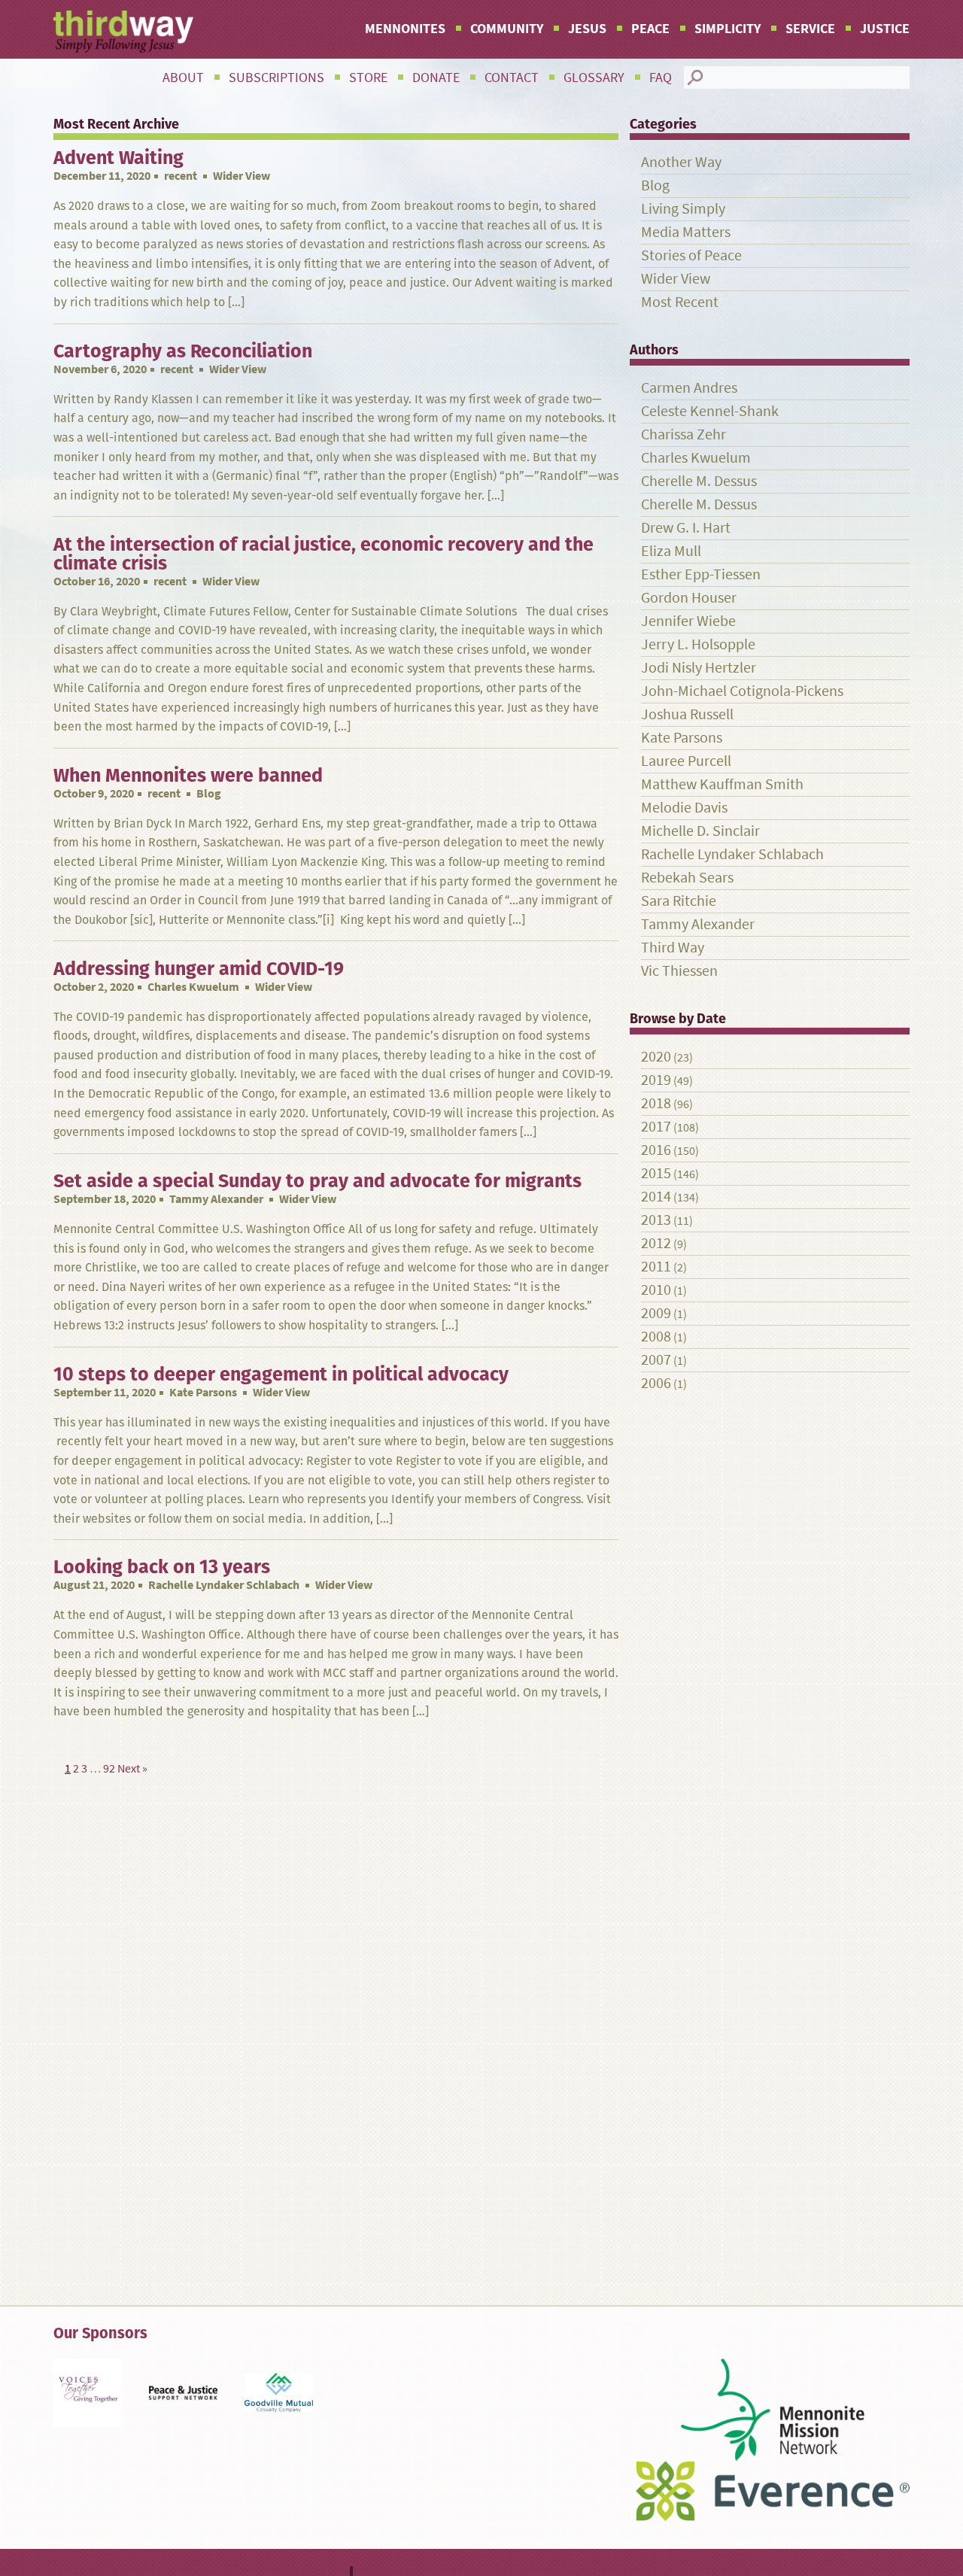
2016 (656, 1150)
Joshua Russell (687, 714)
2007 (656, 1360)
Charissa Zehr (684, 434)
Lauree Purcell (686, 761)
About (183, 77)
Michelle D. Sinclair (700, 831)
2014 (656, 1197)
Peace (650, 29)
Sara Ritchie (679, 901)
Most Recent (680, 302)
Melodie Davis (684, 808)
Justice (885, 29)
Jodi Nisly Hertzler (699, 668)
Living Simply (683, 209)
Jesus (587, 29)
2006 (656, 1383)
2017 (656, 1127)
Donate (436, 77)
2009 (656, 1313)
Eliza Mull (671, 551)
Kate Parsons (203, 1392)
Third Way (673, 948)
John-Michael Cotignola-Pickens (742, 691)
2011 (656, 1267)
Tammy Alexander (216, 1199)
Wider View (676, 279)
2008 (656, 1337)
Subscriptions (276, 77)
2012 (656, 1243)
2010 (656, 1290)
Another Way (681, 162)
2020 (656, 1057)
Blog (655, 185)
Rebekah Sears (687, 878)
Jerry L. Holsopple (698, 644)
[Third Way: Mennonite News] (123, 32)
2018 (656, 1103)
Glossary (594, 77)
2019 (656, 1080)
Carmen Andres (689, 388)
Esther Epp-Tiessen (701, 574)
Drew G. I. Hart (686, 528)
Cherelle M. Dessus (699, 481)
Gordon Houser (689, 598)
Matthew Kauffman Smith (722, 784)
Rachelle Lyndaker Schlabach (224, 1585)
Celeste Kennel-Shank (710, 411)
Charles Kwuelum (193, 987)
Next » (132, 1768)
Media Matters (686, 232)
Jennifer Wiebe (688, 621)
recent (181, 176)
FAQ (661, 77)
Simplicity (728, 29)
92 (109, 1768)
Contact (512, 77)
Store (368, 77)
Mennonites (405, 29)
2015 (656, 1173)
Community (507, 29)
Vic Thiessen (679, 971)
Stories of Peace (691, 255)
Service (810, 29)
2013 (656, 1220)
